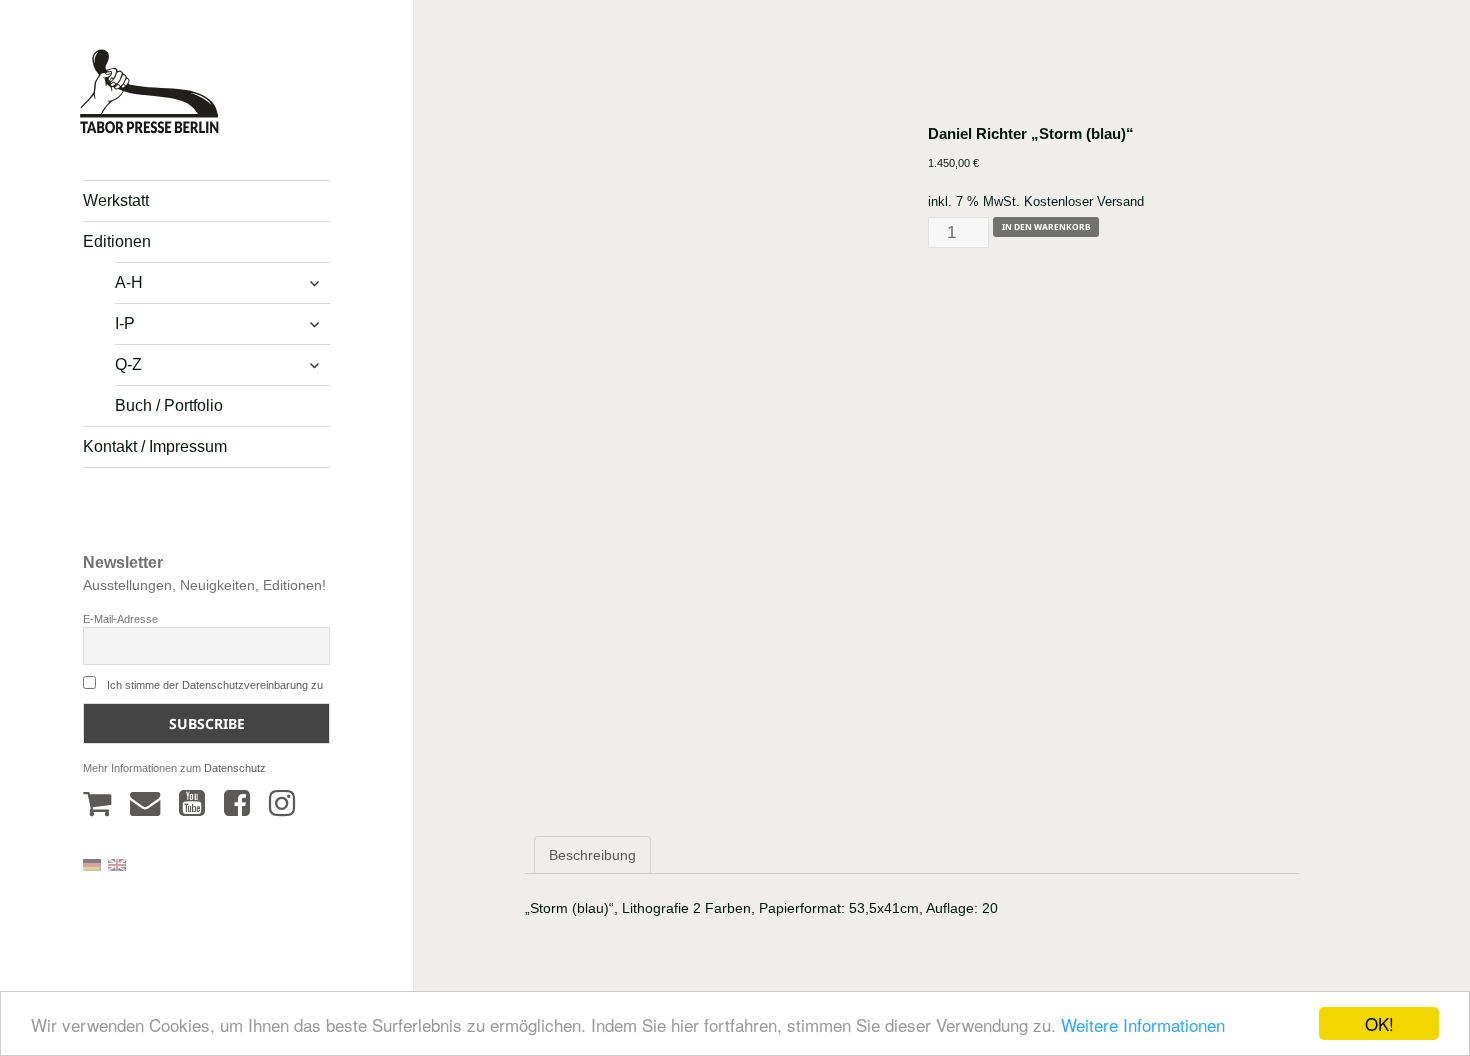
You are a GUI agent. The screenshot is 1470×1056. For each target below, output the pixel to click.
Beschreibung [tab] (592, 855)
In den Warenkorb (1046, 226)
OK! (1379, 1023)
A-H (129, 282)
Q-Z (128, 364)
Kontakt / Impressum (155, 446)
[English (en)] (117, 864)
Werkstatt (116, 200)
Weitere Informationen (1143, 1024)
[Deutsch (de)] (92, 864)
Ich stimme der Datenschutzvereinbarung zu (215, 685)
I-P (125, 323)
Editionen (117, 241)
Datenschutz (235, 768)
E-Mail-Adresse (120, 619)
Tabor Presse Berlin (140, 126)
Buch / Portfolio (169, 405)
